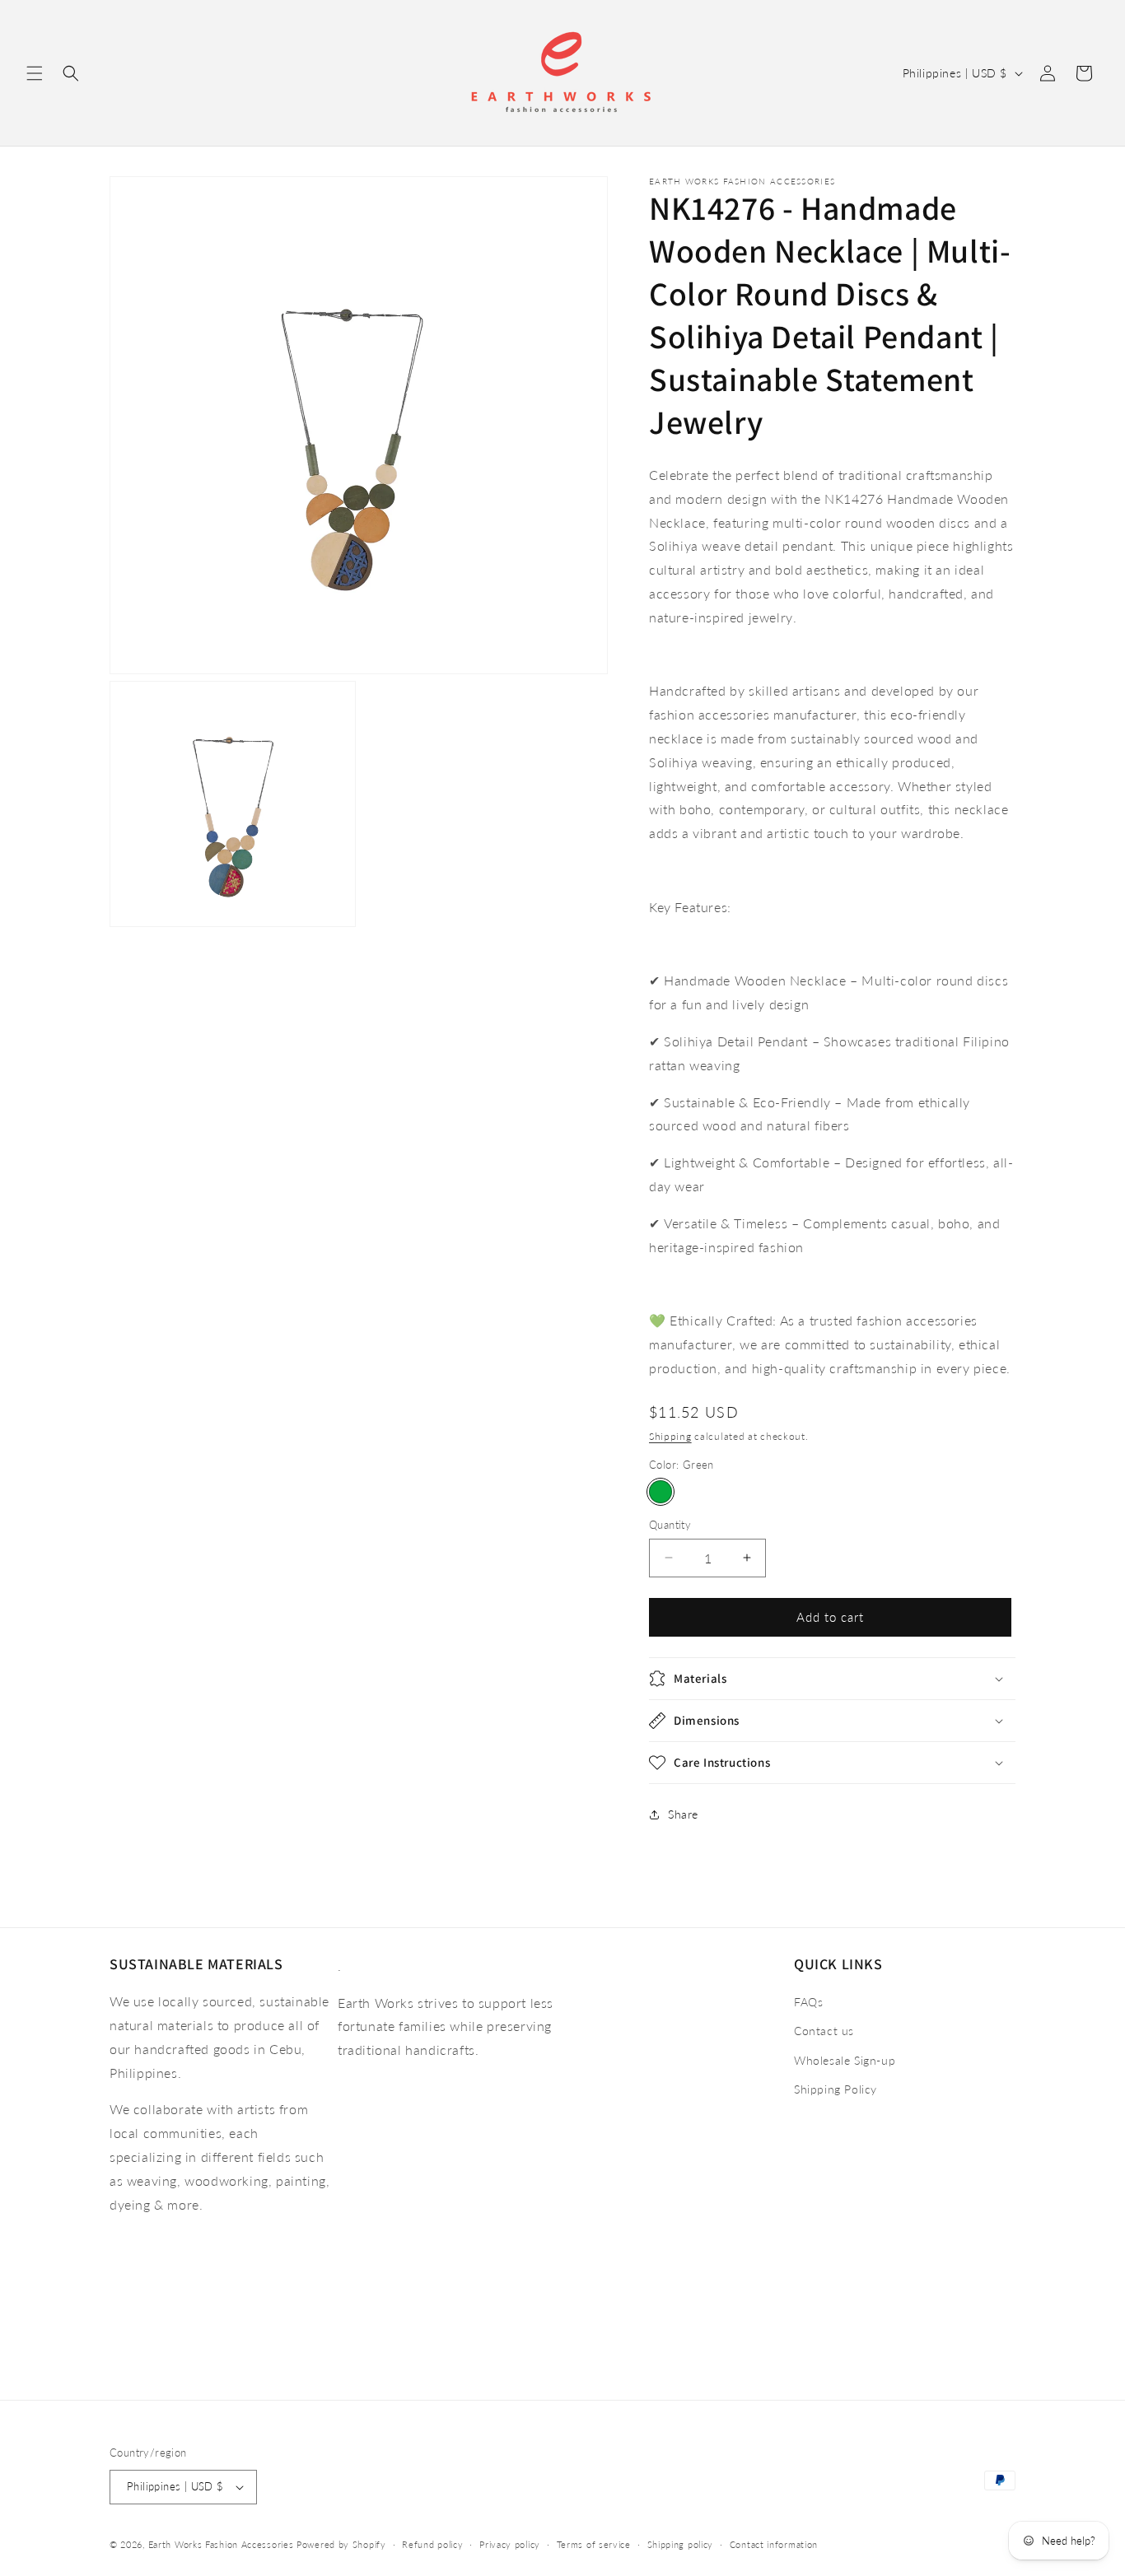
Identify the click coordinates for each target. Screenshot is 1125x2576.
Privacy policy (510, 2544)
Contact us (824, 2031)
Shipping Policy (836, 2089)
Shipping (670, 1436)
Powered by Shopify (341, 2544)
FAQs (808, 2002)
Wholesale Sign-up (845, 2060)
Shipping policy (681, 2544)
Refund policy (432, 2544)
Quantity (670, 1525)
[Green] (661, 1492)
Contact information (774, 2544)
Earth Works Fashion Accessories (221, 2544)
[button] (35, 73)
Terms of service (594, 2544)
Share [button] (683, 1814)
